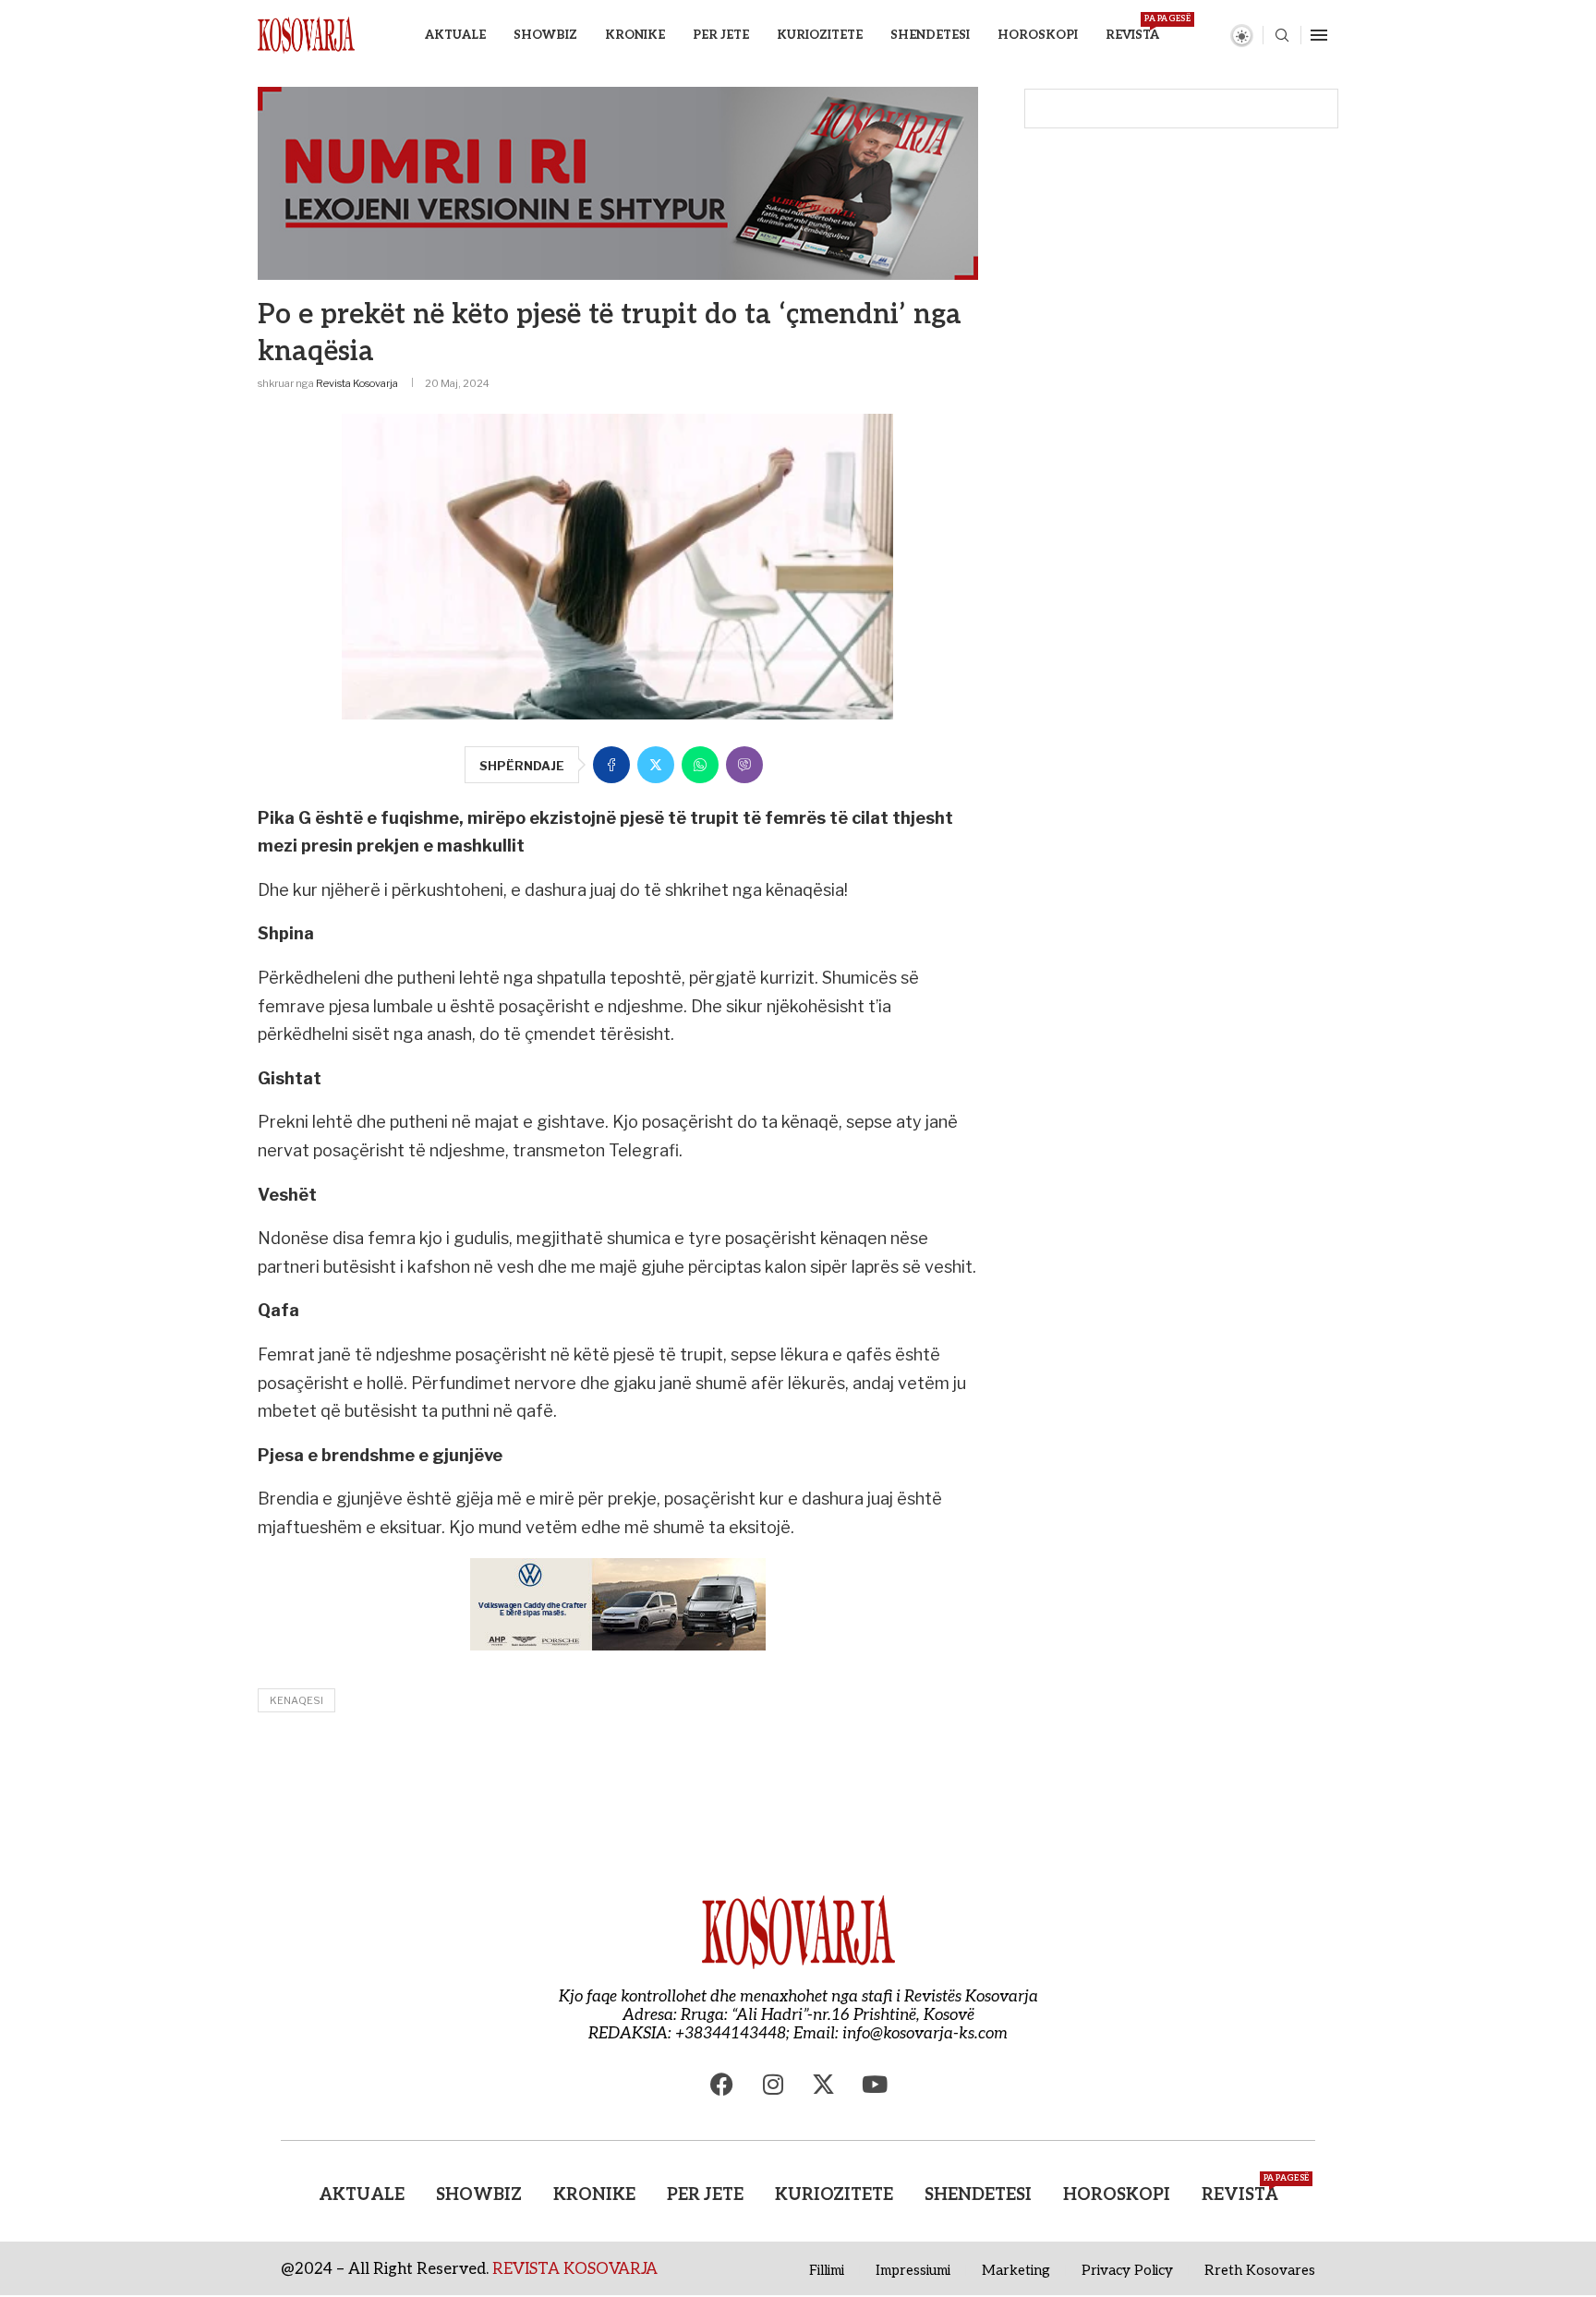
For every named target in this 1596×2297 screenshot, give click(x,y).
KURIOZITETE (820, 35)
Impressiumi (913, 2270)
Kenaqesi (296, 1700)
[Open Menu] (1319, 35)
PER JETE (721, 35)
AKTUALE (455, 35)
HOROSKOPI (1038, 35)
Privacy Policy (1127, 2270)
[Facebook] (722, 2085)
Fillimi (827, 2270)
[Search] (1282, 36)
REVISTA (1132, 28)
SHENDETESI (930, 35)
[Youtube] (875, 2085)
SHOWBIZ (545, 35)
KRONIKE (635, 35)
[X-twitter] (824, 2085)
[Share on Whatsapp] (700, 765)
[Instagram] (773, 2085)
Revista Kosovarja (357, 383)
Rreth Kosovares (1260, 2270)
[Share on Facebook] (611, 765)
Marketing (1016, 2270)
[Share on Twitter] (656, 765)
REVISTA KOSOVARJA (575, 2269)
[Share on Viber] (744, 765)
